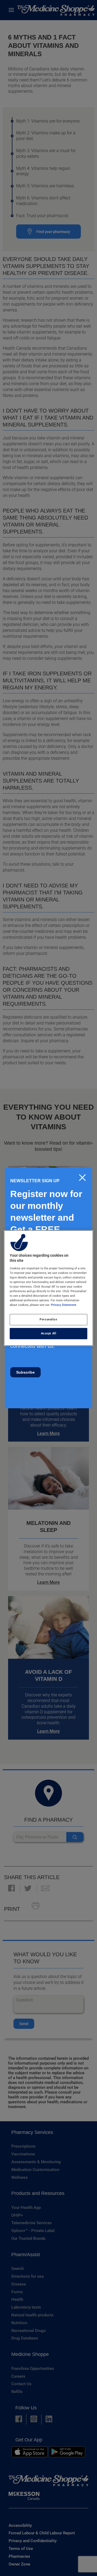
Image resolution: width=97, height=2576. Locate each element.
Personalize (48, 1319)
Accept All (49, 1333)
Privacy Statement (64, 1305)
